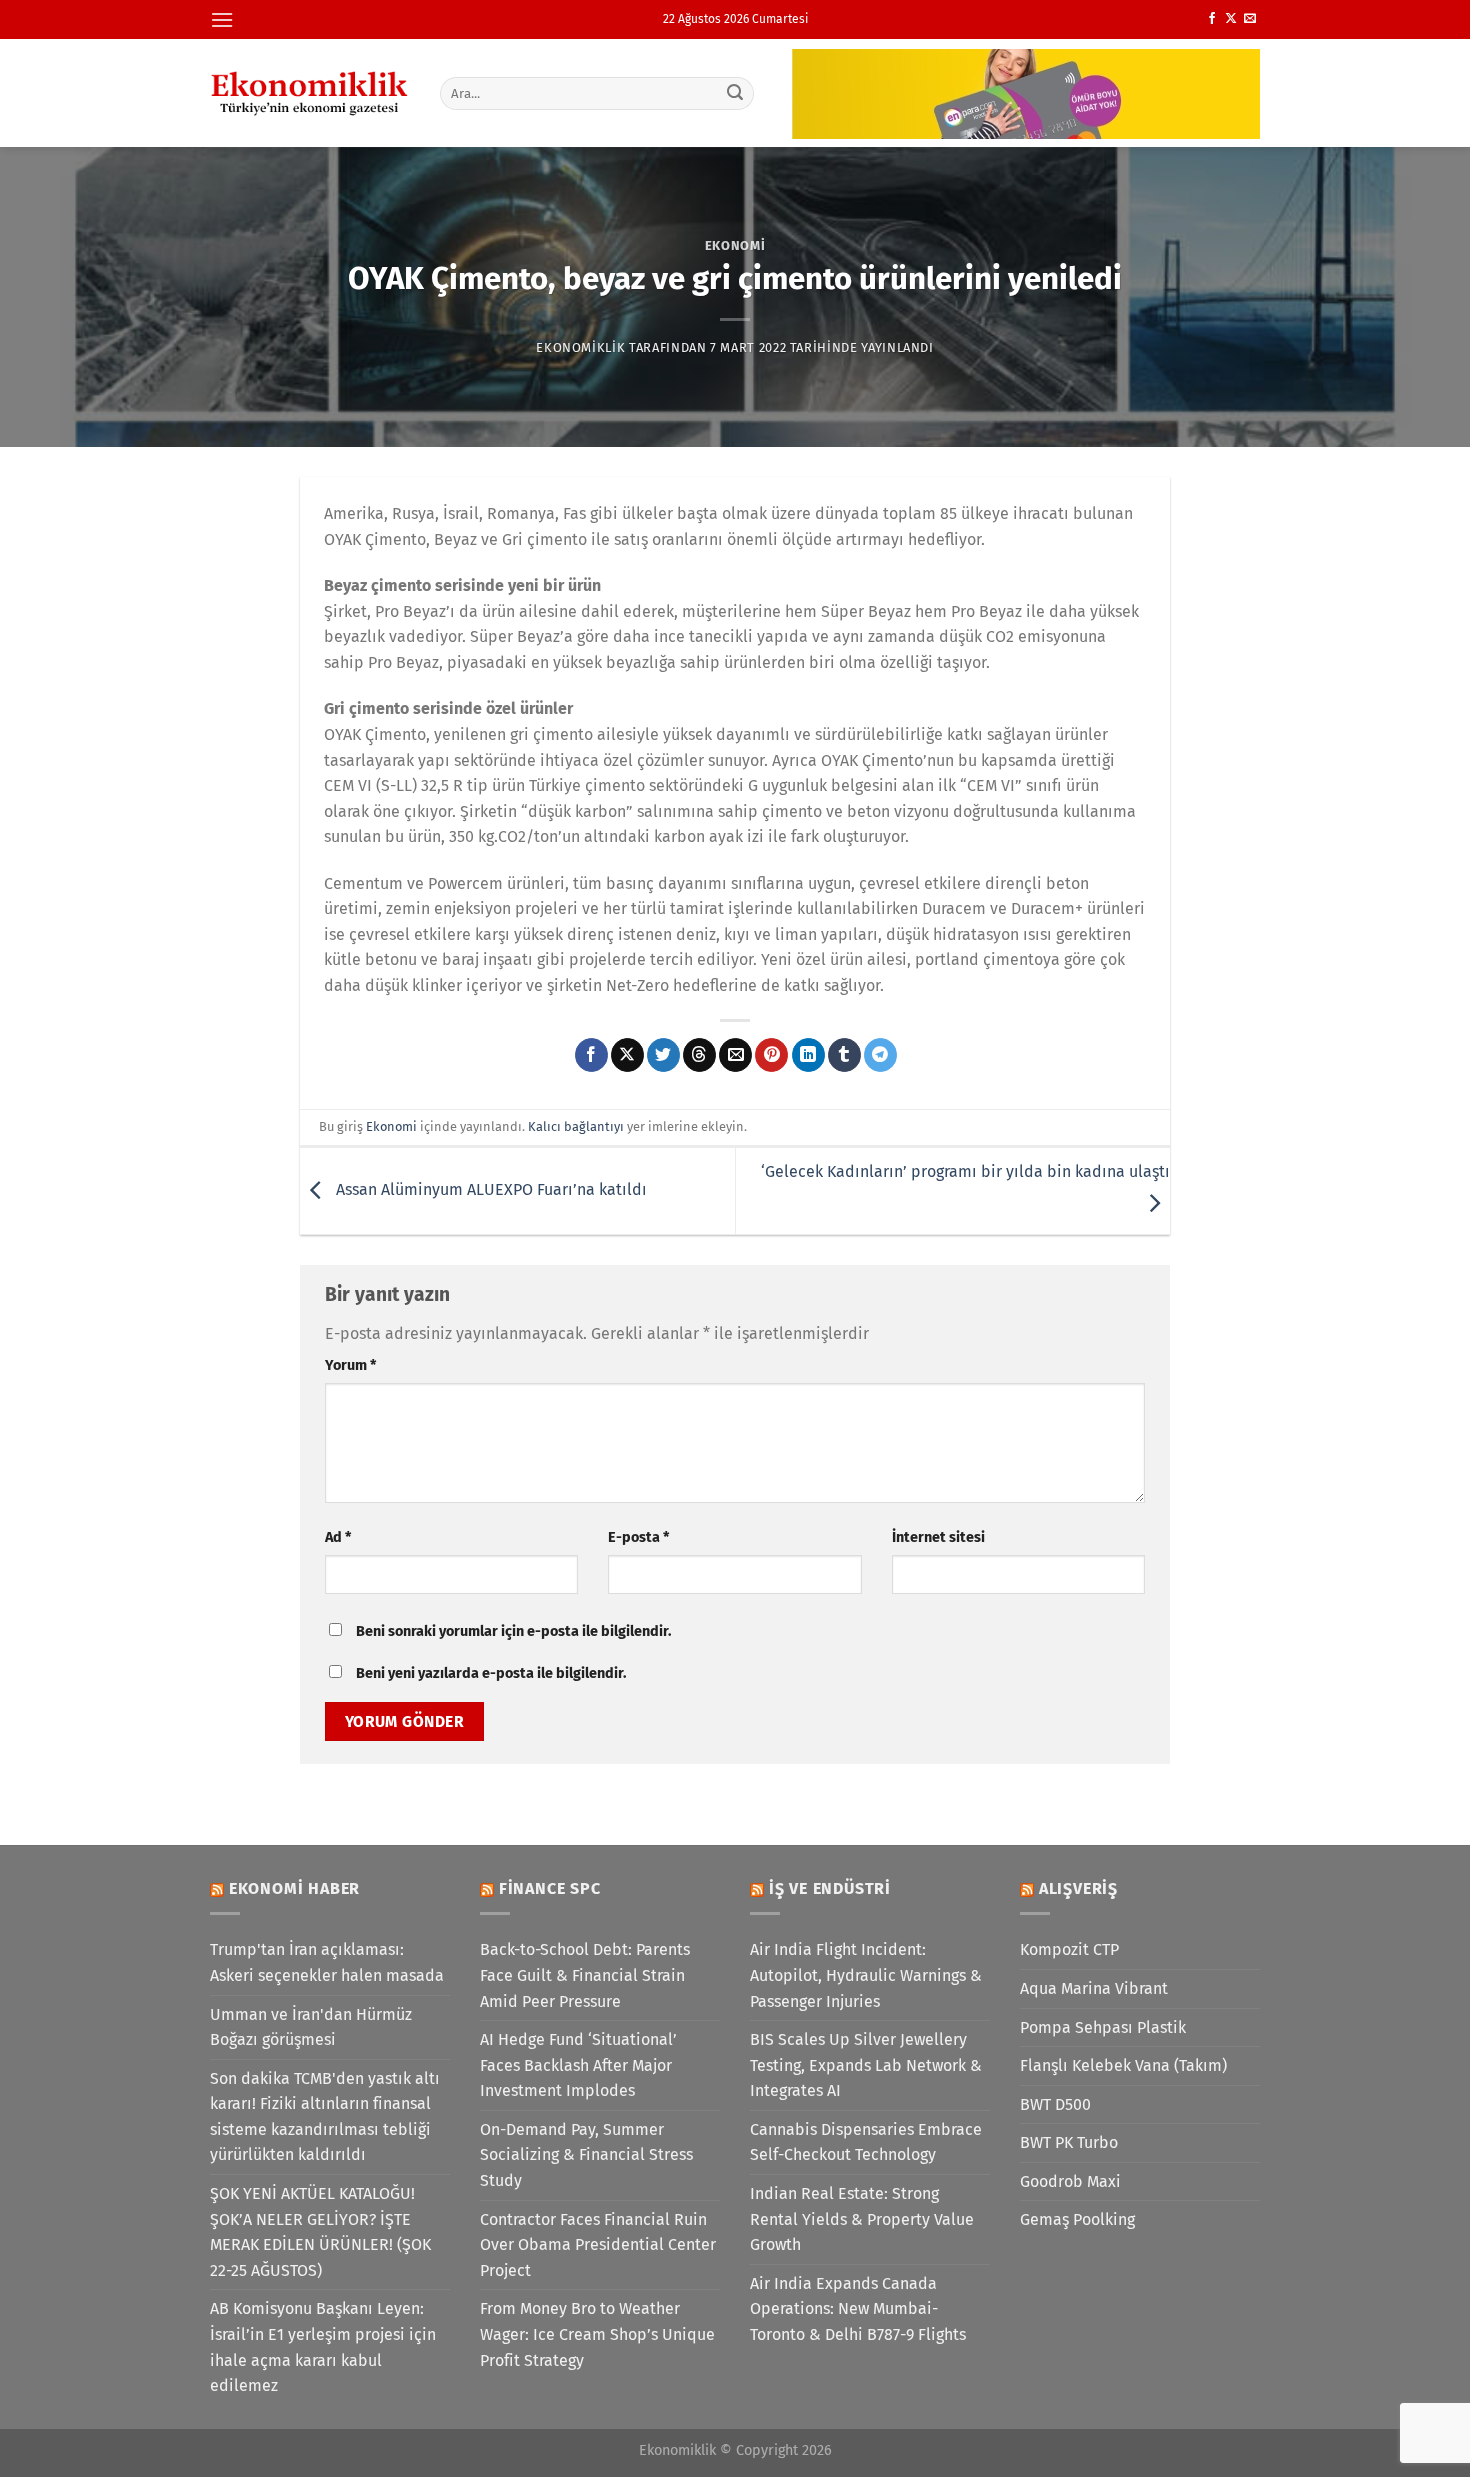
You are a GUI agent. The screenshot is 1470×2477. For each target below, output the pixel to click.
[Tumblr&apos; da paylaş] (844, 1055)
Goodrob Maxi (1070, 2181)
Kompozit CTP (1069, 1949)
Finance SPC (550, 1888)
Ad (338, 1537)
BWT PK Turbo (1069, 2142)
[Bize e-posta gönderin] (1250, 19)
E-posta (638, 1537)
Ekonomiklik (580, 347)
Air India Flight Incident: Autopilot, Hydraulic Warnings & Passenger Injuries (866, 1975)
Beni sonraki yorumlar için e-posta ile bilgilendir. (513, 1631)
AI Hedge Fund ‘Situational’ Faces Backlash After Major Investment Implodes (578, 2065)
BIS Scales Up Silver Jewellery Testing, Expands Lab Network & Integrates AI (866, 2065)
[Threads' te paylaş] (699, 1055)
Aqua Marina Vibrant (1094, 1988)
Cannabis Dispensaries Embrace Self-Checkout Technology (866, 2142)
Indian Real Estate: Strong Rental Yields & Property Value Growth (862, 2219)
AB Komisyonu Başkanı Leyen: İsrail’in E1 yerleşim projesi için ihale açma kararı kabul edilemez (323, 2347)
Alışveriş (1078, 1888)
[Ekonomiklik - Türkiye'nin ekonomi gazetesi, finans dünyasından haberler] (310, 93)
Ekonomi (735, 245)
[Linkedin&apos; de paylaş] (808, 1055)
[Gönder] (736, 93)
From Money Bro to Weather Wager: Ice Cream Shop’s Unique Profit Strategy (597, 2334)
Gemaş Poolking (1077, 2219)
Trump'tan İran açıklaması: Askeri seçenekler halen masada (327, 1962)
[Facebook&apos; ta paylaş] (591, 1055)
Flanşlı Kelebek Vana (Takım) (1123, 2065)
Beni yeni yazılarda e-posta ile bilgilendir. (491, 1673)
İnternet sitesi (938, 1537)
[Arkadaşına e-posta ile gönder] (735, 1055)
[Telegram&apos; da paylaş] (880, 1055)
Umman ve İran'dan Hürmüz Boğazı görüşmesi (311, 2027)
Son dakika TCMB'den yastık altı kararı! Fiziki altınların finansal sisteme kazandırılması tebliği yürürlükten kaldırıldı (325, 2117)
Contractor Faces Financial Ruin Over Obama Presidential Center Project (598, 2245)
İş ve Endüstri (830, 1888)
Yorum (350, 1365)
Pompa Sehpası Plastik (1103, 2027)
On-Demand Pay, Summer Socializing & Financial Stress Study (586, 2155)
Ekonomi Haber (294, 1888)
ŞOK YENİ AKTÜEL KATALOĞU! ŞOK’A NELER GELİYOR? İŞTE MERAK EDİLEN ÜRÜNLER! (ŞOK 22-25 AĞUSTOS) (320, 2232)
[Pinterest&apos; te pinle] (771, 1055)
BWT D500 (1055, 2104)
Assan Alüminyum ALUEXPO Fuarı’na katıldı (489, 1189)
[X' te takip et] (1231, 19)
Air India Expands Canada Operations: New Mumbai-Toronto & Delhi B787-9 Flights (858, 2309)
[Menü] (222, 19)
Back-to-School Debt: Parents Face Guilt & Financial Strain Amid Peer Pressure (585, 1975)
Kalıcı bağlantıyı (576, 1126)
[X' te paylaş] (627, 1055)
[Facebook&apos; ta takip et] (1212, 19)
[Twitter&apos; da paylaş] (663, 1055)
